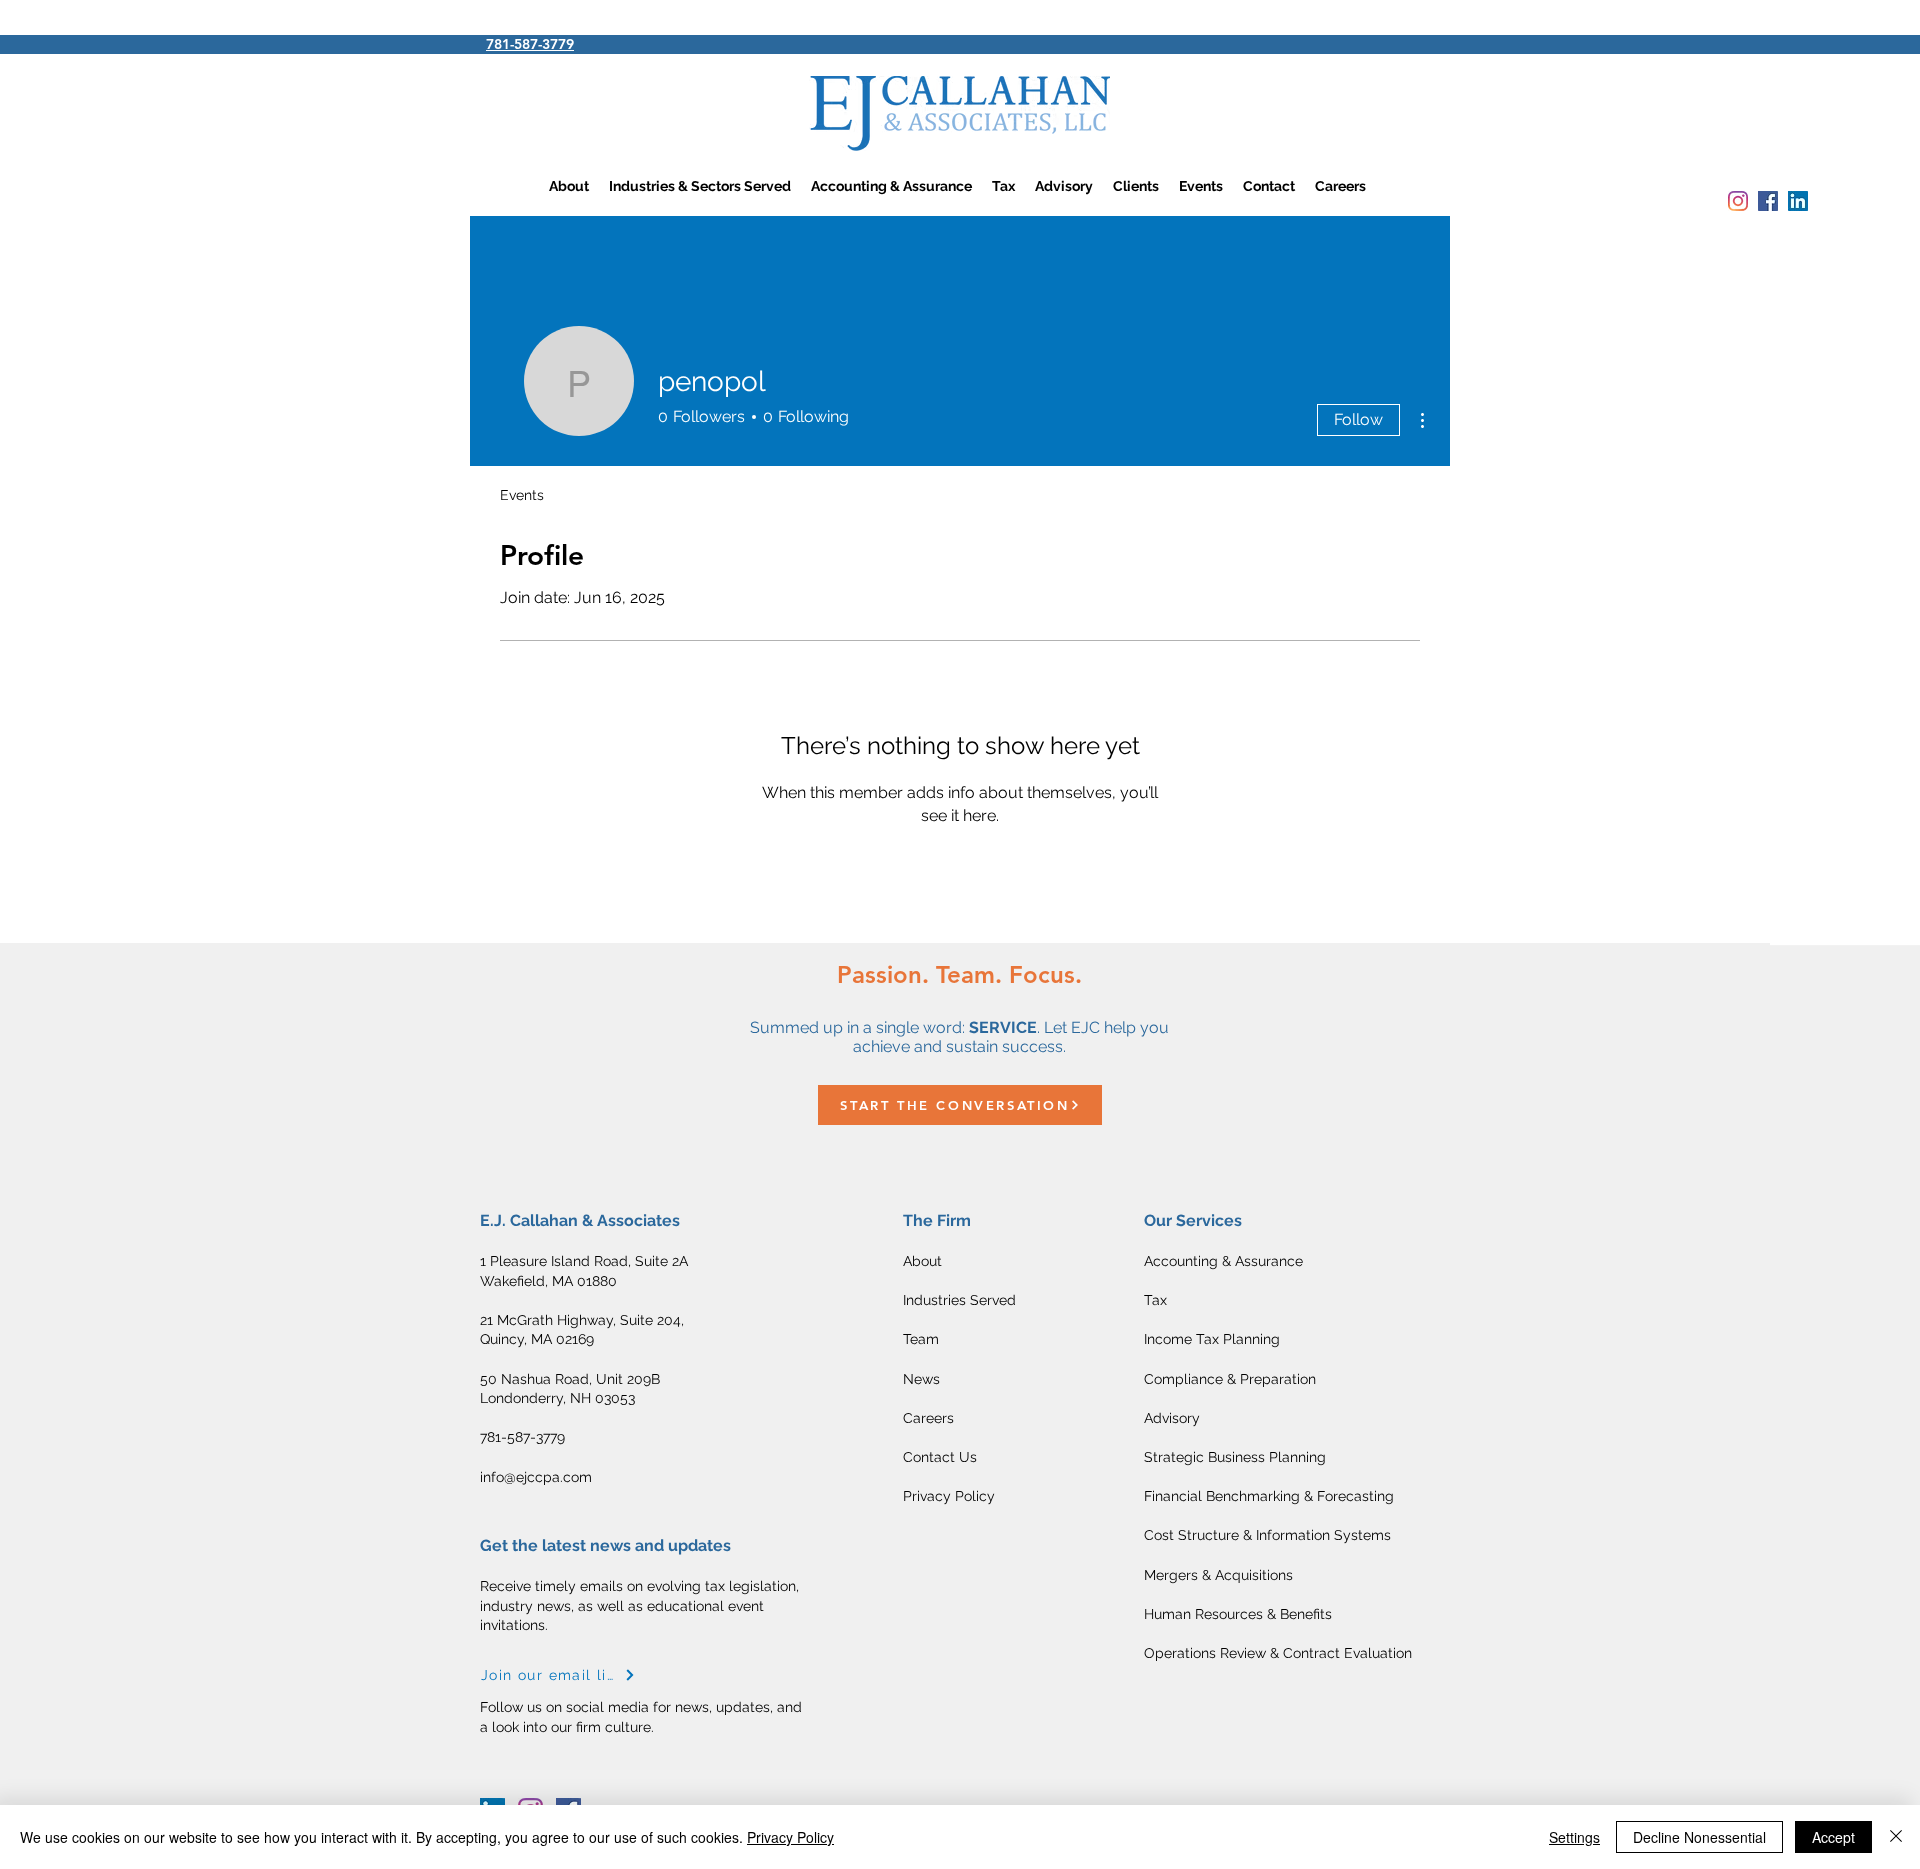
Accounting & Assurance (1223, 1261)
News (921, 1379)
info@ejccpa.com (536, 1477)
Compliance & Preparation (1230, 1379)
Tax (1157, 1300)
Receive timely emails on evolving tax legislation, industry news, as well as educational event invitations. (639, 1605)
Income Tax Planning (1212, 1339)
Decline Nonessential (1699, 1837)
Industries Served (959, 1300)
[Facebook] (1768, 201)
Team (921, 1339)
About (922, 1261)
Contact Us (940, 1457)
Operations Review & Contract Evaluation (1278, 1653)
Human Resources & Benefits (1238, 1614)
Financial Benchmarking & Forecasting (1269, 1496)
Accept (1833, 1837)
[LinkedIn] (1798, 201)
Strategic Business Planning (1235, 1457)
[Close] (1896, 1837)
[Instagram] (1738, 201)
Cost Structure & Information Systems (1267, 1535)
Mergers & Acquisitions (1218, 1575)
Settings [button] (1574, 1837)
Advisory (1172, 1418)
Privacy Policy (949, 1496)
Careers (928, 1418)
